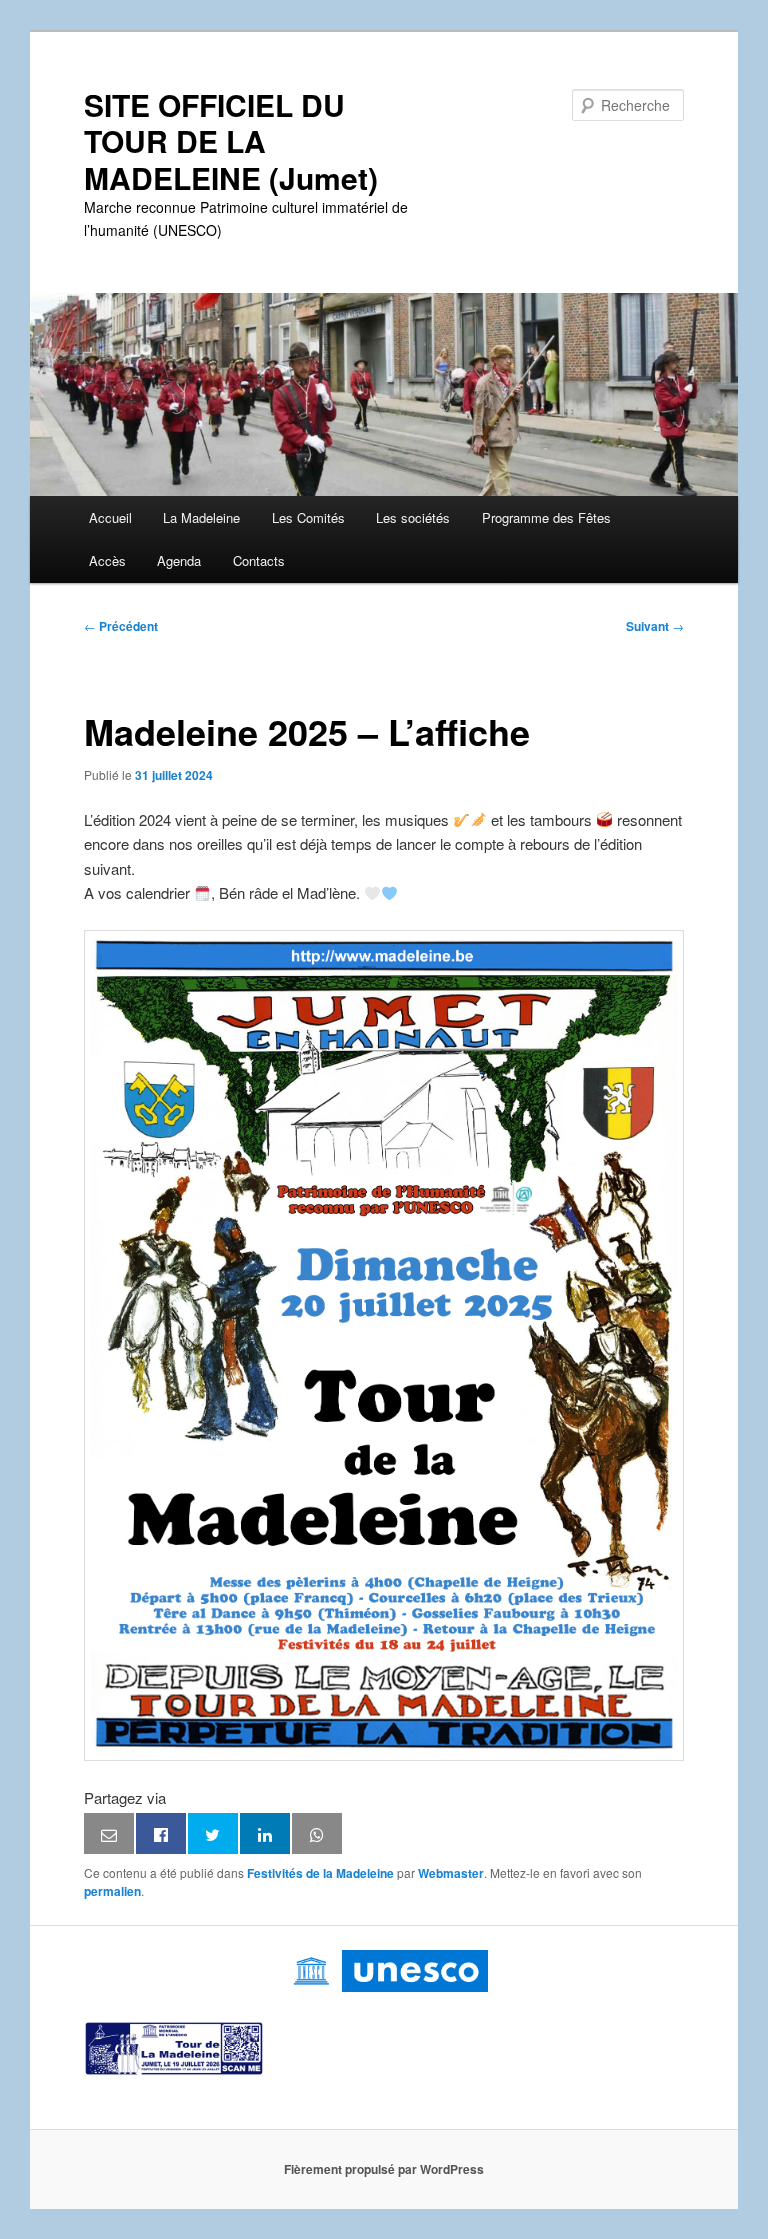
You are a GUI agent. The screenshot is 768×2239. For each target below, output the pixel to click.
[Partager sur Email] (109, 1834)
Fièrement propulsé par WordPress (384, 2169)
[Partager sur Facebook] (161, 1834)
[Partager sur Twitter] (213, 1834)
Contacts (259, 560)
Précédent (121, 626)
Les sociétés (413, 517)
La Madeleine (201, 517)
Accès (107, 560)
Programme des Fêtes (546, 517)
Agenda (179, 560)
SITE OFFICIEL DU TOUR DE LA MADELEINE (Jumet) (231, 141)
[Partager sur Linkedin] (265, 1834)
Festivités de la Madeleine (320, 1873)
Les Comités (308, 517)
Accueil (110, 517)
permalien (112, 1891)
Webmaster (451, 1873)
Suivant (655, 626)
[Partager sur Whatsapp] (317, 1834)
